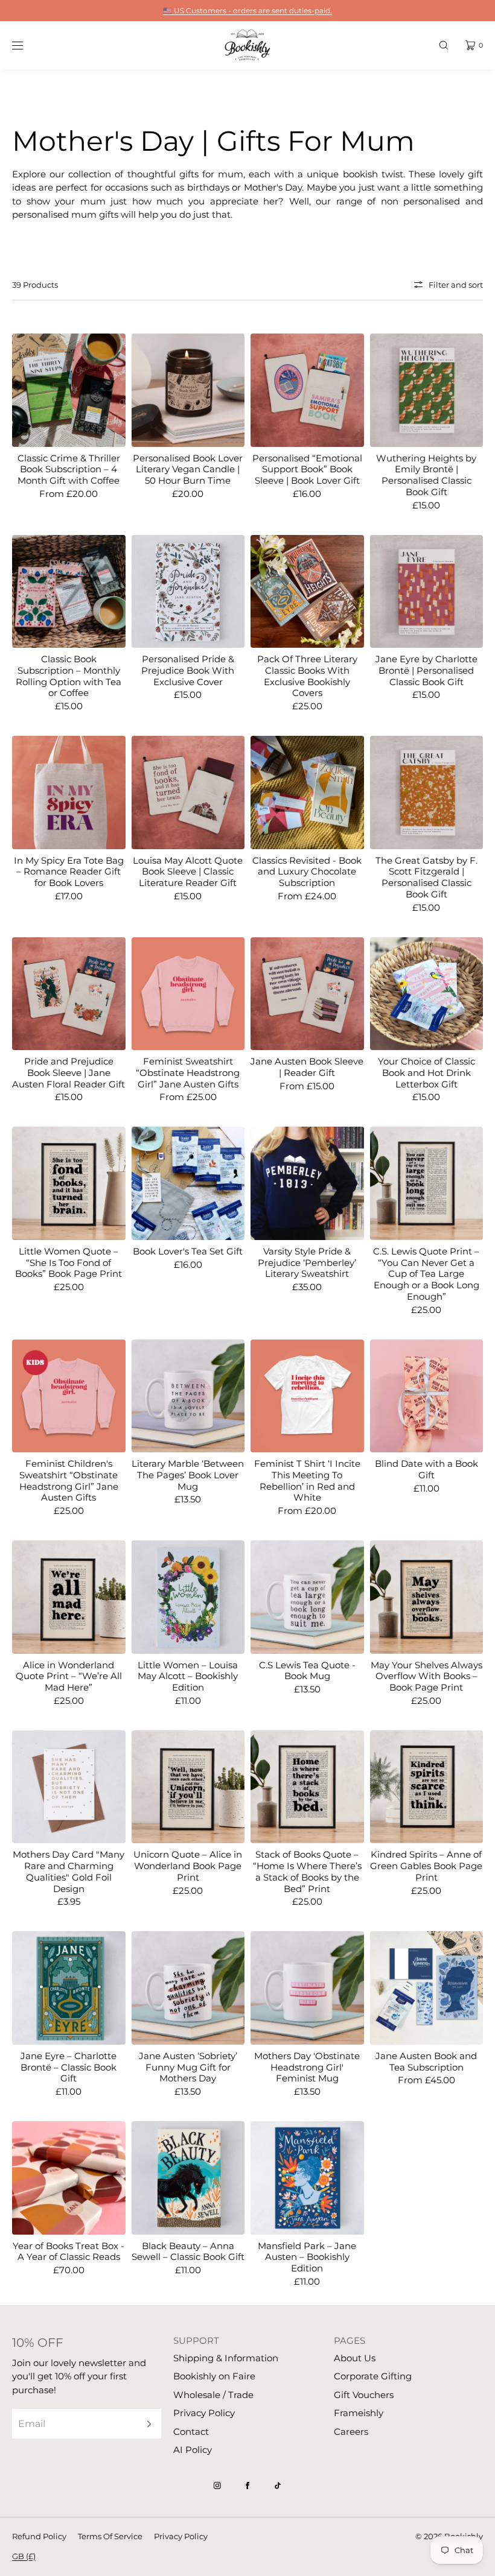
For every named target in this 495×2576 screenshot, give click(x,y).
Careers (351, 2432)
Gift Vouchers (364, 2395)
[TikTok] (278, 2486)
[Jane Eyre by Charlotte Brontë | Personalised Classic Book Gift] (427, 592)
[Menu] (27, 45)
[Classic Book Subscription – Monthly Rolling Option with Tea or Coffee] (69, 592)
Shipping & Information (226, 2358)
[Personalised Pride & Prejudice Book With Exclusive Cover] (188, 592)
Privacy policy (181, 2536)
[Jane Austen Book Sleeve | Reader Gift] (307, 994)
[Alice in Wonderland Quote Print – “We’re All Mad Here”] (69, 1597)
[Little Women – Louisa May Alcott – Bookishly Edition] (188, 1597)
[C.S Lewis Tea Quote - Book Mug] (307, 1597)
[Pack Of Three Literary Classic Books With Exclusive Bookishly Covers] (307, 592)
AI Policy (193, 2450)
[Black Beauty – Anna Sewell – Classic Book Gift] (188, 2178)
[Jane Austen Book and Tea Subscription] (427, 1988)
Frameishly (359, 2413)
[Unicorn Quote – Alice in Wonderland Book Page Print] (188, 1787)
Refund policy (39, 2536)
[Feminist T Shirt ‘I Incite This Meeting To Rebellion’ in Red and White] (307, 1396)
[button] (444, 45)
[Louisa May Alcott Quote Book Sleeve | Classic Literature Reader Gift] (188, 793)
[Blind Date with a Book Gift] (427, 1396)
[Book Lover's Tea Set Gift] (188, 1183)
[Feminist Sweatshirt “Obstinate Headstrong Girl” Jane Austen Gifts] (188, 994)
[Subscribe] (146, 2424)
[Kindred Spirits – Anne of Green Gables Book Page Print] (427, 1787)
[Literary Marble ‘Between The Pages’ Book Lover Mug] (188, 1396)
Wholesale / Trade (213, 2395)
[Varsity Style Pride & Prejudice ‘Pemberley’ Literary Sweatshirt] (307, 1183)
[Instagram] (217, 2486)
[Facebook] (247, 2486)
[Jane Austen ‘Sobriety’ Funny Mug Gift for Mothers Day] (188, 1988)
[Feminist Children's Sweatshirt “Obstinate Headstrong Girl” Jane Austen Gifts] (69, 1396)
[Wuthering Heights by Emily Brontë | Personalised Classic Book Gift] (427, 390)
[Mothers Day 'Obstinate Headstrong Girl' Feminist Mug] (307, 1988)
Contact (191, 2432)
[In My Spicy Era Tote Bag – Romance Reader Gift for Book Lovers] (69, 793)
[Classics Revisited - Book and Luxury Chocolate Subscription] (307, 793)
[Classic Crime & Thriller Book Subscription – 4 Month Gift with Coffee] (69, 390)
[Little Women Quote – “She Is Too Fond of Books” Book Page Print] (69, 1183)
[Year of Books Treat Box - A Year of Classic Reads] (69, 2178)
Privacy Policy (204, 2413)
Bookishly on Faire (214, 2376)
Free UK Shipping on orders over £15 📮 (247, 11)
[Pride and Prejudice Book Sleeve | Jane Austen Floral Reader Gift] (69, 994)
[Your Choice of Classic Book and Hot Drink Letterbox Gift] (427, 994)
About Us (355, 2358)
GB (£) (24, 2556)
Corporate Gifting (373, 2376)
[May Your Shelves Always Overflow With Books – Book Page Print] (427, 1597)
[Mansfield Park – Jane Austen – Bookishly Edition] (307, 2178)
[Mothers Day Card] (69, 1787)
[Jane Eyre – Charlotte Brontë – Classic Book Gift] (69, 1988)
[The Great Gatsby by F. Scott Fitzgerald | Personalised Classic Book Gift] (427, 793)
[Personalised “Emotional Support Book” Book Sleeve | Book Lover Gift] (307, 390)
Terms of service (110, 2536)
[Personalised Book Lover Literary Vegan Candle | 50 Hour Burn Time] (188, 390)
